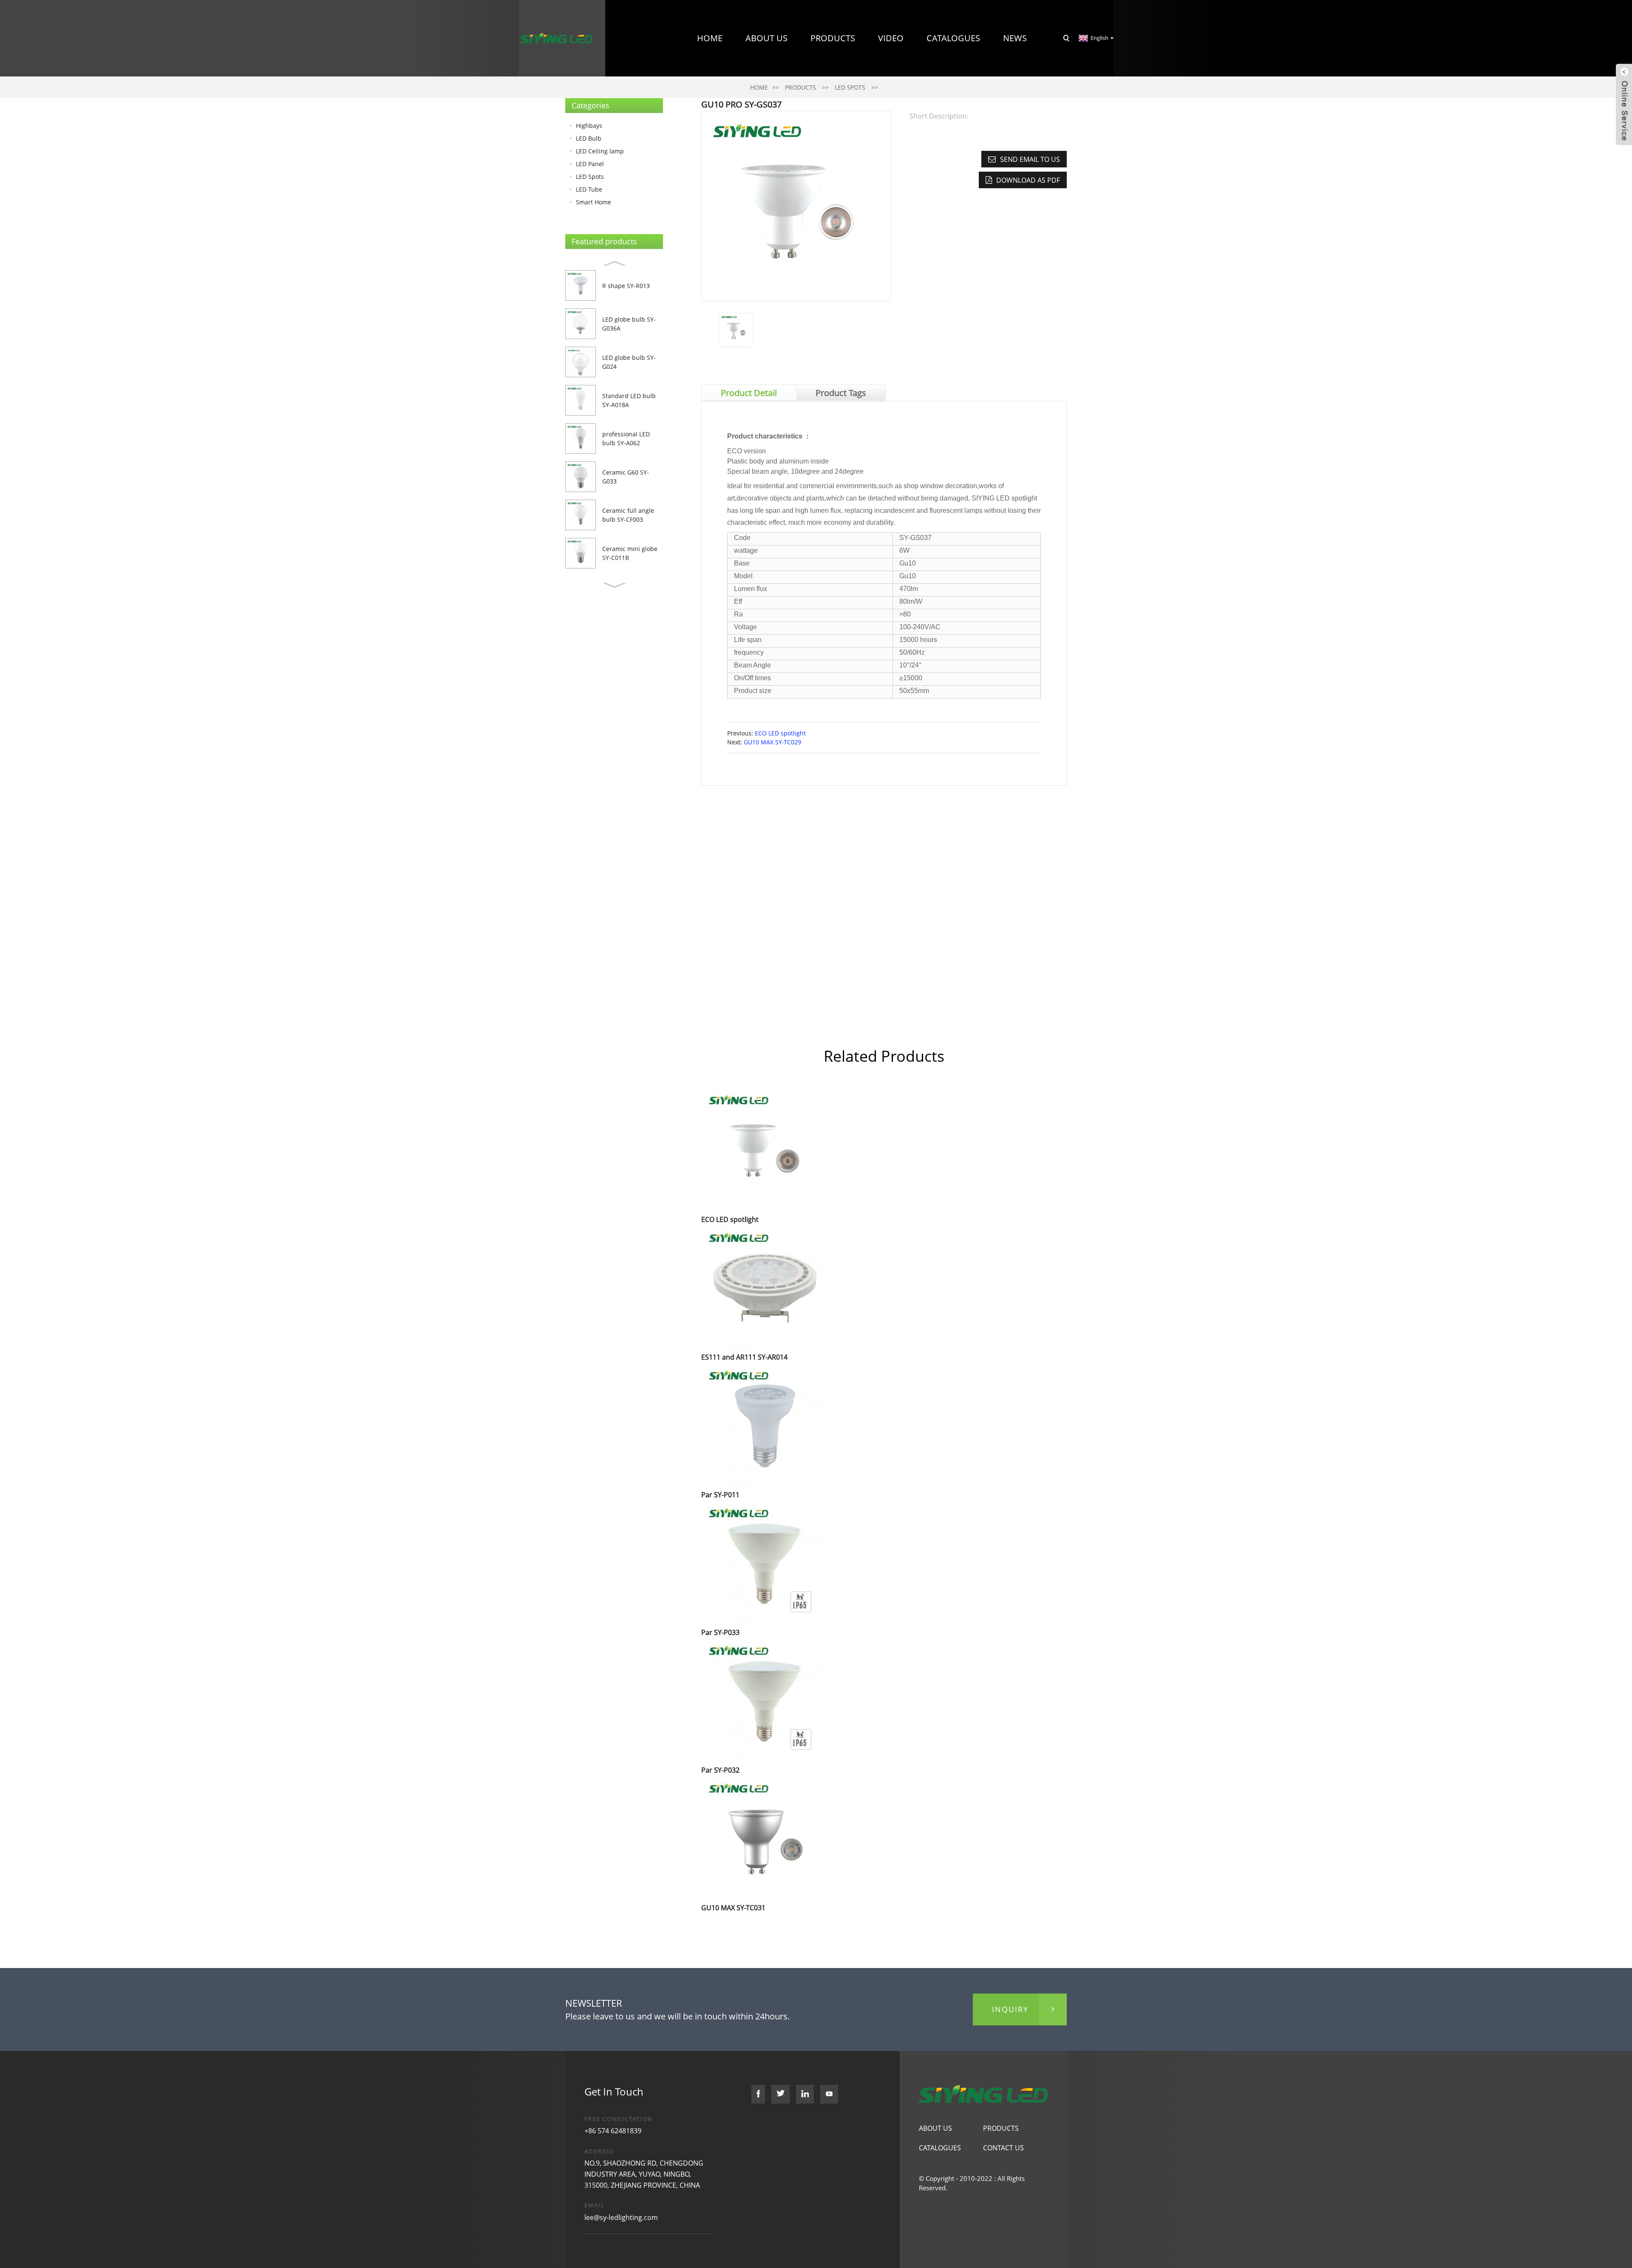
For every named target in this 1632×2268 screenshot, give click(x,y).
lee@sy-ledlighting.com (621, 2217)
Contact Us (1001, 115)
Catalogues (953, 38)
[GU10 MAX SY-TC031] (765, 1838)
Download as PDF (1028, 180)
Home (710, 38)
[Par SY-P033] (765, 1562)
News (1015, 38)
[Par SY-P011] (765, 1425)
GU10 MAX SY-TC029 (772, 742)
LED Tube (589, 189)
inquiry (1010, 2009)
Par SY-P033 (720, 1632)
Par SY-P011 (720, 1495)
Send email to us (1030, 159)
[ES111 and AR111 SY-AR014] (765, 1287)
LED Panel (590, 164)
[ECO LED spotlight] (765, 1150)
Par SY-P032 (720, 1770)
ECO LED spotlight (780, 733)
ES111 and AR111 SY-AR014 (744, 1357)
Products (833, 38)
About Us (766, 38)
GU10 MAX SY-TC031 (733, 1908)
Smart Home (594, 202)
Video (891, 38)
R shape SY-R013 (626, 286)
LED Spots (590, 177)
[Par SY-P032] (765, 1700)
